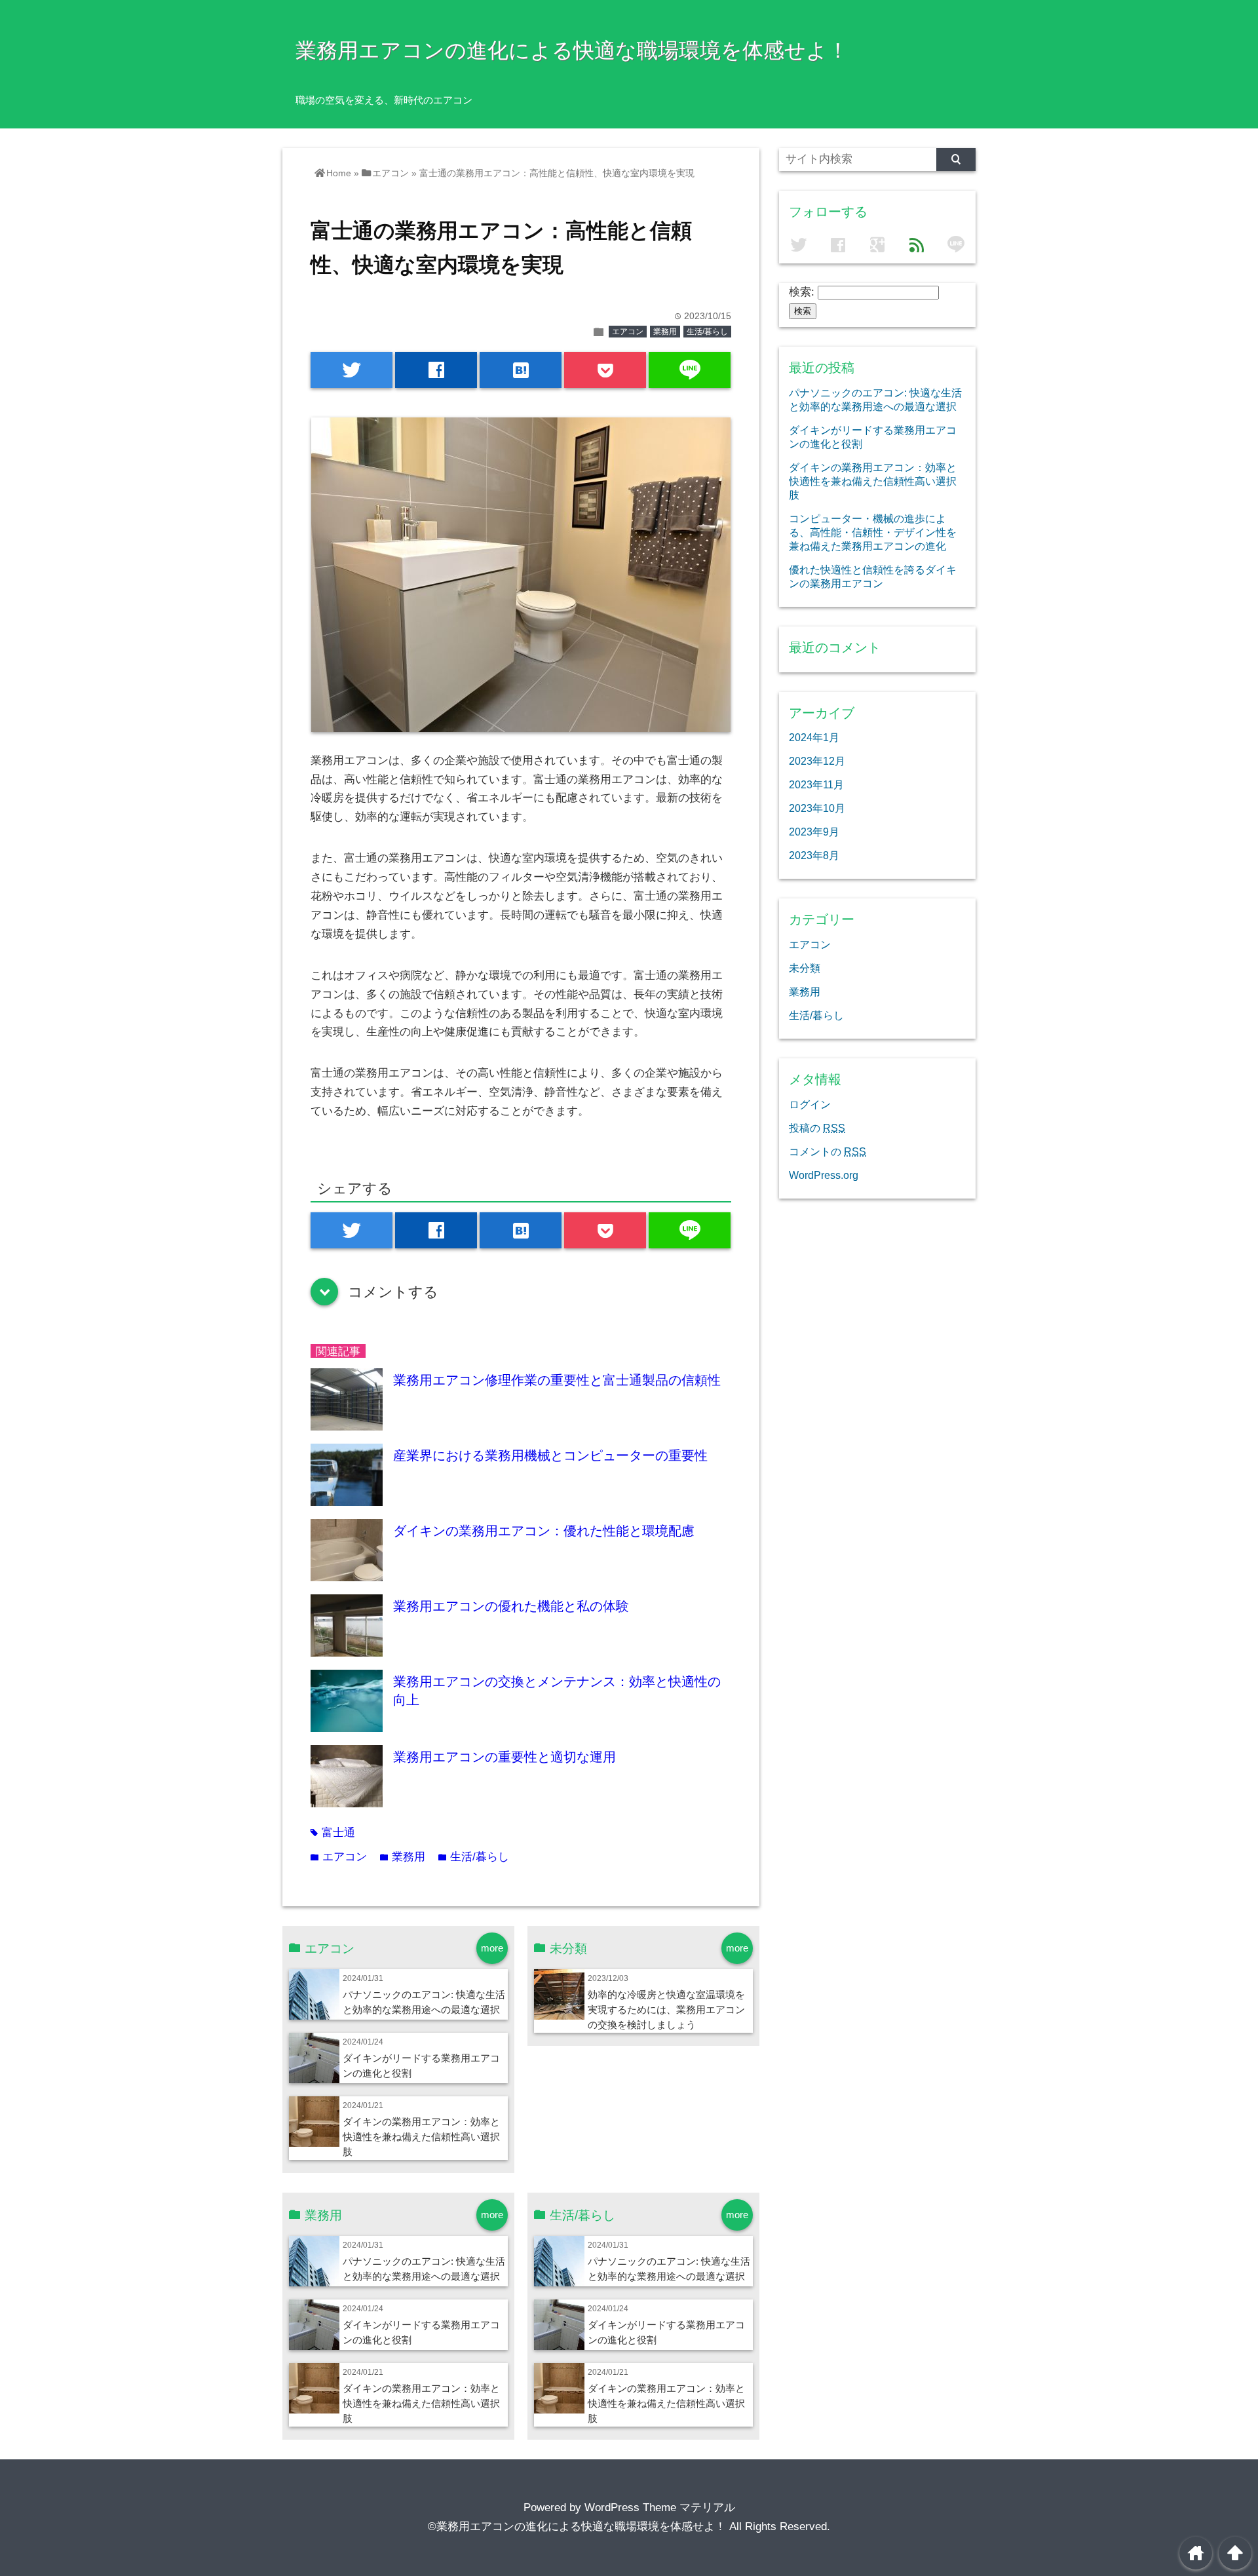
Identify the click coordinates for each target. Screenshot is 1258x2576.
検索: (802, 292)
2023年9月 (814, 832)
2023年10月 (817, 808)
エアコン (628, 332)
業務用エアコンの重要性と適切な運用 (505, 1757)
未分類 (805, 968)
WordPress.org (824, 1175)
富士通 (333, 1833)
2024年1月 (814, 737)
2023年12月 (817, 761)
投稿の (817, 1128)
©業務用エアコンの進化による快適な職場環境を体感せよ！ (577, 2527)
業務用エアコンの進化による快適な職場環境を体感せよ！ (572, 50)
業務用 (665, 332)
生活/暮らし (707, 332)
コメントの (828, 1151)
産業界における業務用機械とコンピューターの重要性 (550, 1455)
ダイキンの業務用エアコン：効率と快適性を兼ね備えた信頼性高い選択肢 (421, 2137)
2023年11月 (816, 784)
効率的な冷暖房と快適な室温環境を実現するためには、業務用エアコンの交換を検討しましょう (666, 2009)
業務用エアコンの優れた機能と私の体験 (511, 1606)
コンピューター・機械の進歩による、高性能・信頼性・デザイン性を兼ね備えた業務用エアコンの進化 (873, 532)
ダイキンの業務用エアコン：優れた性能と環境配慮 (544, 1531)
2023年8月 (814, 855)
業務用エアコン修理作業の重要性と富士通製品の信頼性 (557, 1380)
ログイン (810, 1104)
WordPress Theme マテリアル (660, 2508)
